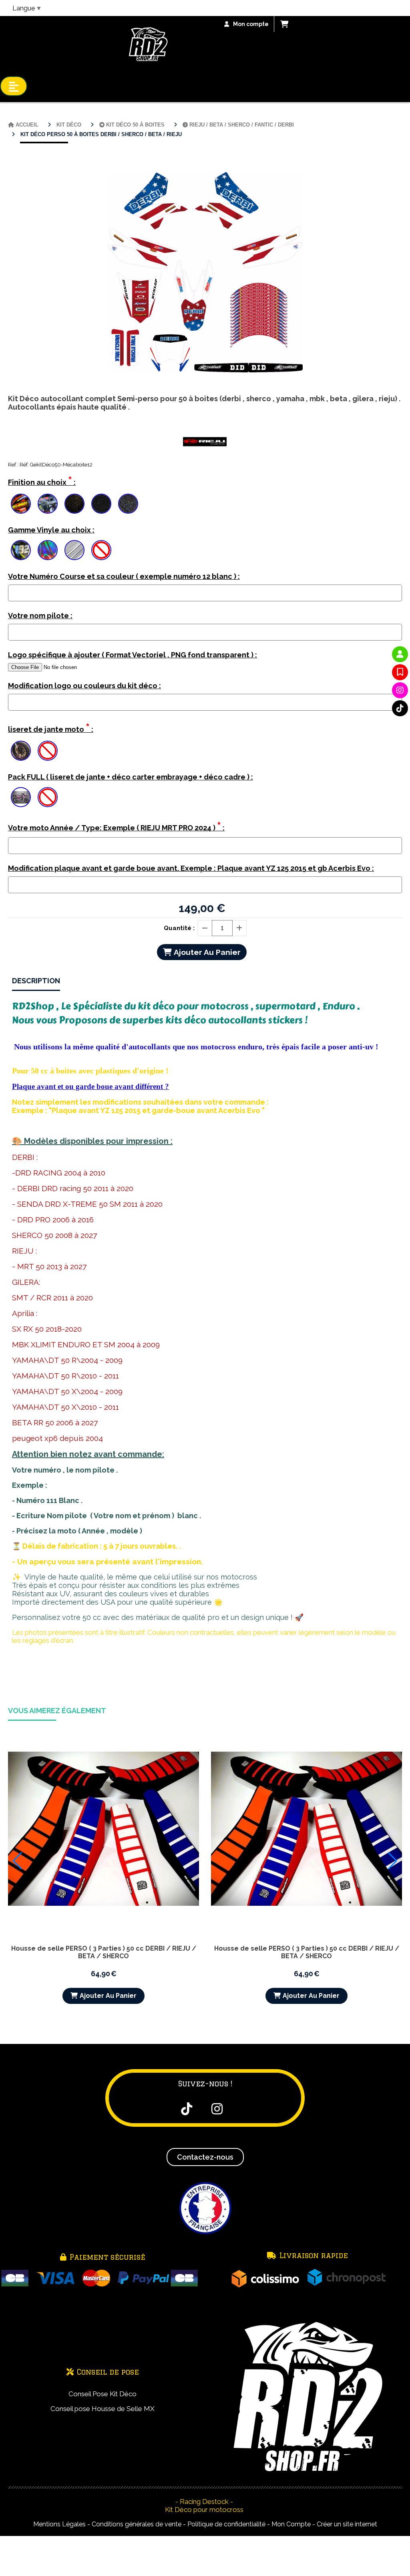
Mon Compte (291, 2524)
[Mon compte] (400, 654)
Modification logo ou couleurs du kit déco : (84, 686)
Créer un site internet (347, 2524)
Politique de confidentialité (226, 2524)
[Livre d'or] (400, 672)
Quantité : (179, 928)
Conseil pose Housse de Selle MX (102, 2409)
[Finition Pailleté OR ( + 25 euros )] (74, 504)
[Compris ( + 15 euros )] (21, 751)
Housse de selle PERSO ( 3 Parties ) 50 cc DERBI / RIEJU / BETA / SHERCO (104, 1952)
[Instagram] (400, 690)
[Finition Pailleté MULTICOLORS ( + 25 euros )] (128, 504)
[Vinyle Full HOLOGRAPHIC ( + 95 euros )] (48, 550)
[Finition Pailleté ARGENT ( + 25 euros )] (101, 504)
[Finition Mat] (48, 504)
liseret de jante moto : (51, 728)
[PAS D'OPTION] (101, 550)
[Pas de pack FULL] (48, 797)
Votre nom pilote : (40, 616)
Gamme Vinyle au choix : (51, 530)
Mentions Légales (59, 2524)
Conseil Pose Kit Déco (102, 2394)
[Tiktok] (400, 708)
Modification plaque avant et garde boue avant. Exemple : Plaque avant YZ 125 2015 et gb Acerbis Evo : (191, 868)
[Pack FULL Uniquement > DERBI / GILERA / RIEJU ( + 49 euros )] (21, 797)
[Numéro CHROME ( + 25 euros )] (21, 550)
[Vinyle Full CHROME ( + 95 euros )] (74, 550)
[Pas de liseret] (48, 751)
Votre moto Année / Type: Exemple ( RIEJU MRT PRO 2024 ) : (116, 826)
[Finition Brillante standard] (21, 504)
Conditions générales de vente (137, 2524)
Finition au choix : (42, 481)
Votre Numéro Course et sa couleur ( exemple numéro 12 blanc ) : (124, 576)
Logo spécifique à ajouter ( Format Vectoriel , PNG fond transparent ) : (133, 655)
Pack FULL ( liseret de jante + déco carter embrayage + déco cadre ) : (131, 777)
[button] (17, 1861)
